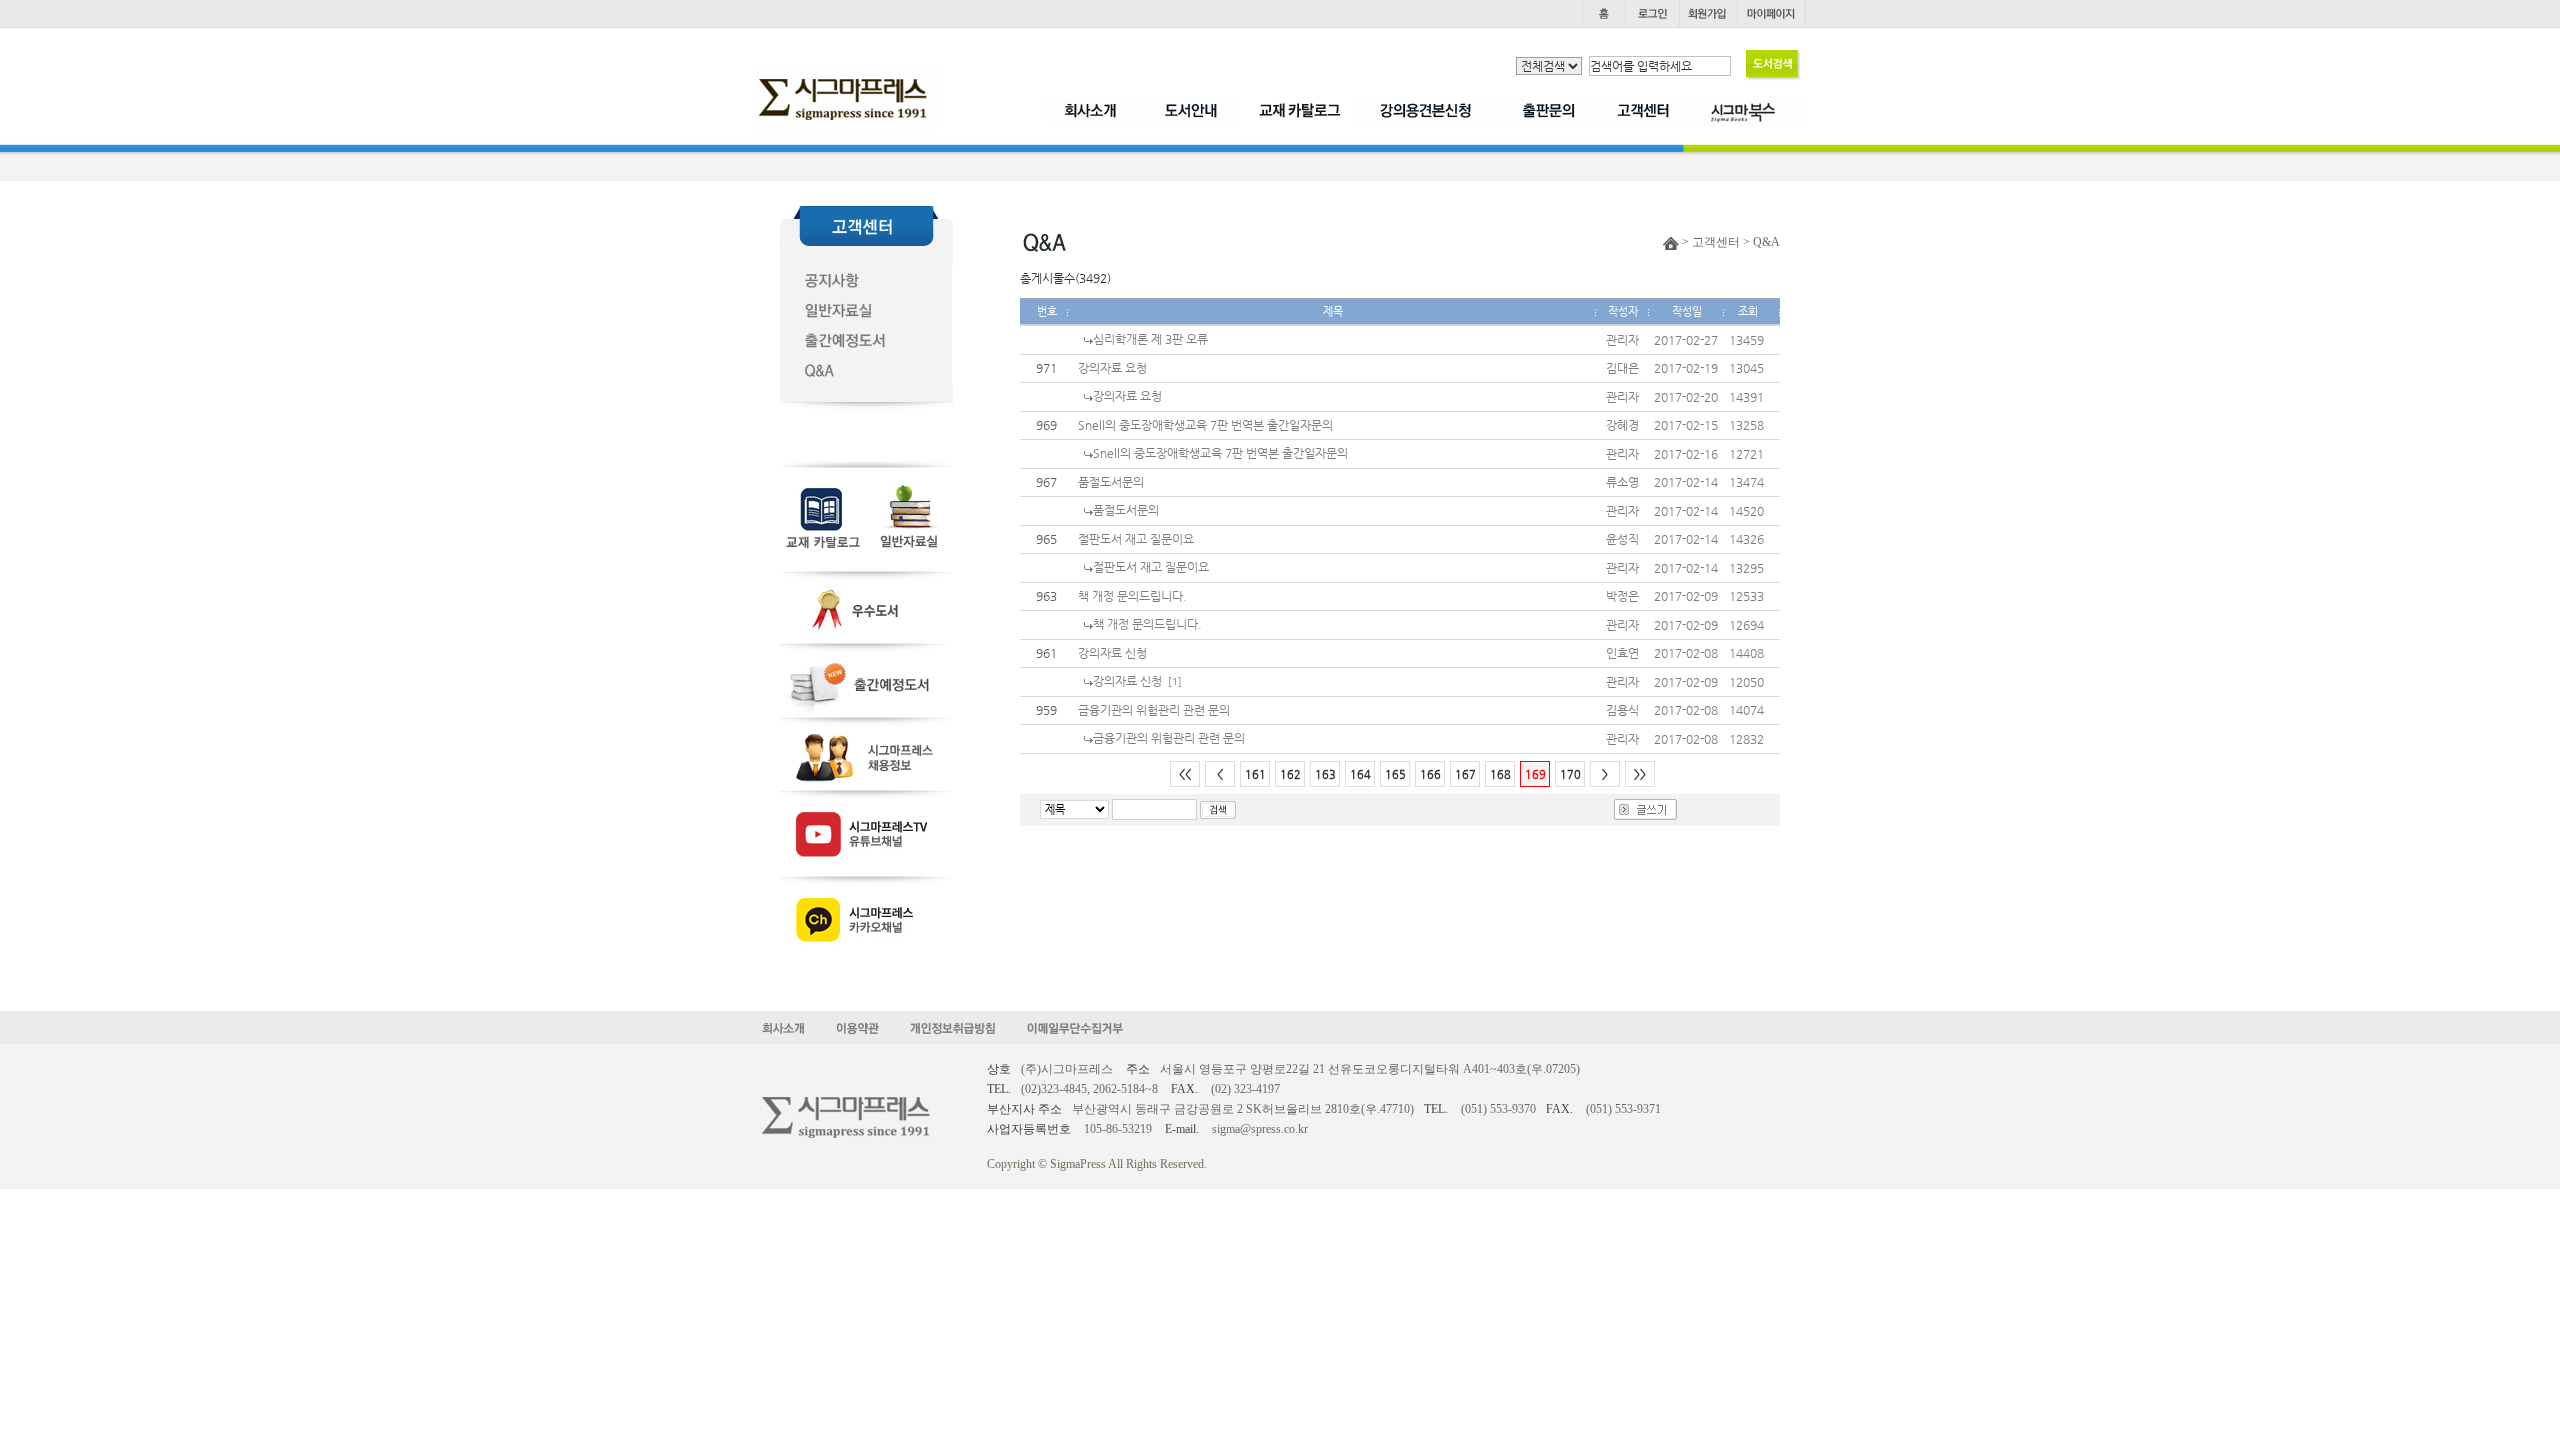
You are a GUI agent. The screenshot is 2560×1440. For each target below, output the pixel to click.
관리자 (1622, 340)
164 (1360, 774)
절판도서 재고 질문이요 (1136, 539)
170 (1570, 774)
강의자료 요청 (1112, 368)
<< (1185, 774)
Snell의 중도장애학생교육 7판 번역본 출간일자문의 (1205, 425)
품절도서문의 (1111, 482)
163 (1325, 774)
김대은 (1622, 368)
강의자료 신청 (1112, 653)
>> (1640, 774)
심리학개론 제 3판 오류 (1150, 339)
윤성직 (1622, 539)
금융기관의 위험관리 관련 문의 (1154, 710)
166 (1430, 774)
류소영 (1622, 482)
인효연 (1622, 653)
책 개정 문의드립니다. (1132, 596)
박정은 (1622, 596)
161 (1255, 774)
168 (1500, 774)
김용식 (1622, 710)
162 (1290, 774)
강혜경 (1622, 425)
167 (1465, 774)
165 (1395, 774)
